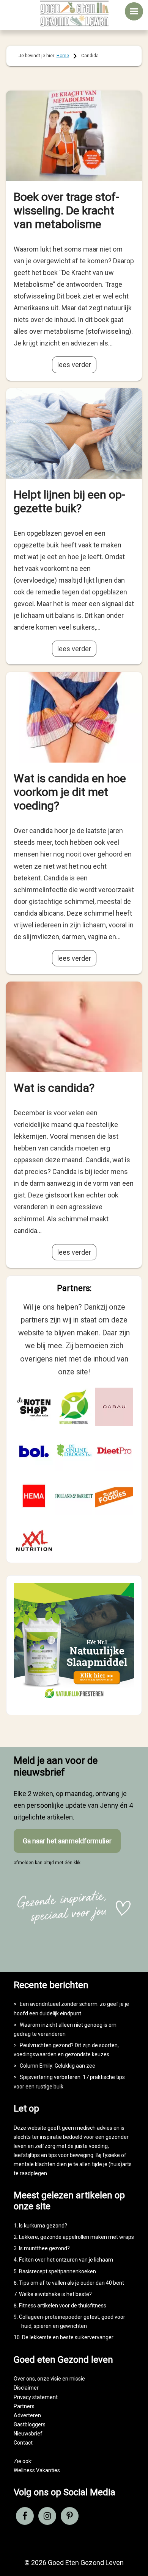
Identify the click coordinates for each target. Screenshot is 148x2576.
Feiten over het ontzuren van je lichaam (66, 2260)
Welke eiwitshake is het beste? (55, 2294)
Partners (24, 2406)
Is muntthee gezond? (44, 2248)
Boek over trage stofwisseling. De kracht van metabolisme (66, 210)
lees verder (74, 365)
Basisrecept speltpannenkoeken (57, 2271)
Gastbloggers (30, 2424)
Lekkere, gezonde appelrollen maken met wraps (76, 2237)
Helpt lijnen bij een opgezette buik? (69, 501)
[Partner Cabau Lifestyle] (114, 1407)
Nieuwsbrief (28, 2434)
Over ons (24, 2379)
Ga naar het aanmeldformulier (67, 1841)
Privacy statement (36, 2397)
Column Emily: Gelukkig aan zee (57, 2066)
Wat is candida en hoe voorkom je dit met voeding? (70, 792)
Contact (23, 2443)
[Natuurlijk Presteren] (74, 1701)
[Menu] (134, 11)
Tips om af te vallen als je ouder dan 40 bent (72, 2283)
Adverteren (27, 2415)
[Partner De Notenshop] (34, 1407)
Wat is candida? (54, 1088)
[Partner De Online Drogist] (74, 1451)
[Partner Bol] (34, 1451)
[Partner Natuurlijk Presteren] (74, 1407)
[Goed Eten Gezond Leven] (74, 14)
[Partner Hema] (34, 1496)
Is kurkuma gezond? (43, 2226)
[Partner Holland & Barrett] (74, 1496)
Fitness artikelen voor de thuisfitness (63, 2306)
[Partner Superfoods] (114, 1496)
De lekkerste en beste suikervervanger (68, 2337)
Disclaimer (26, 2388)
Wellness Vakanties (37, 2470)
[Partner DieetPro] (114, 1451)
